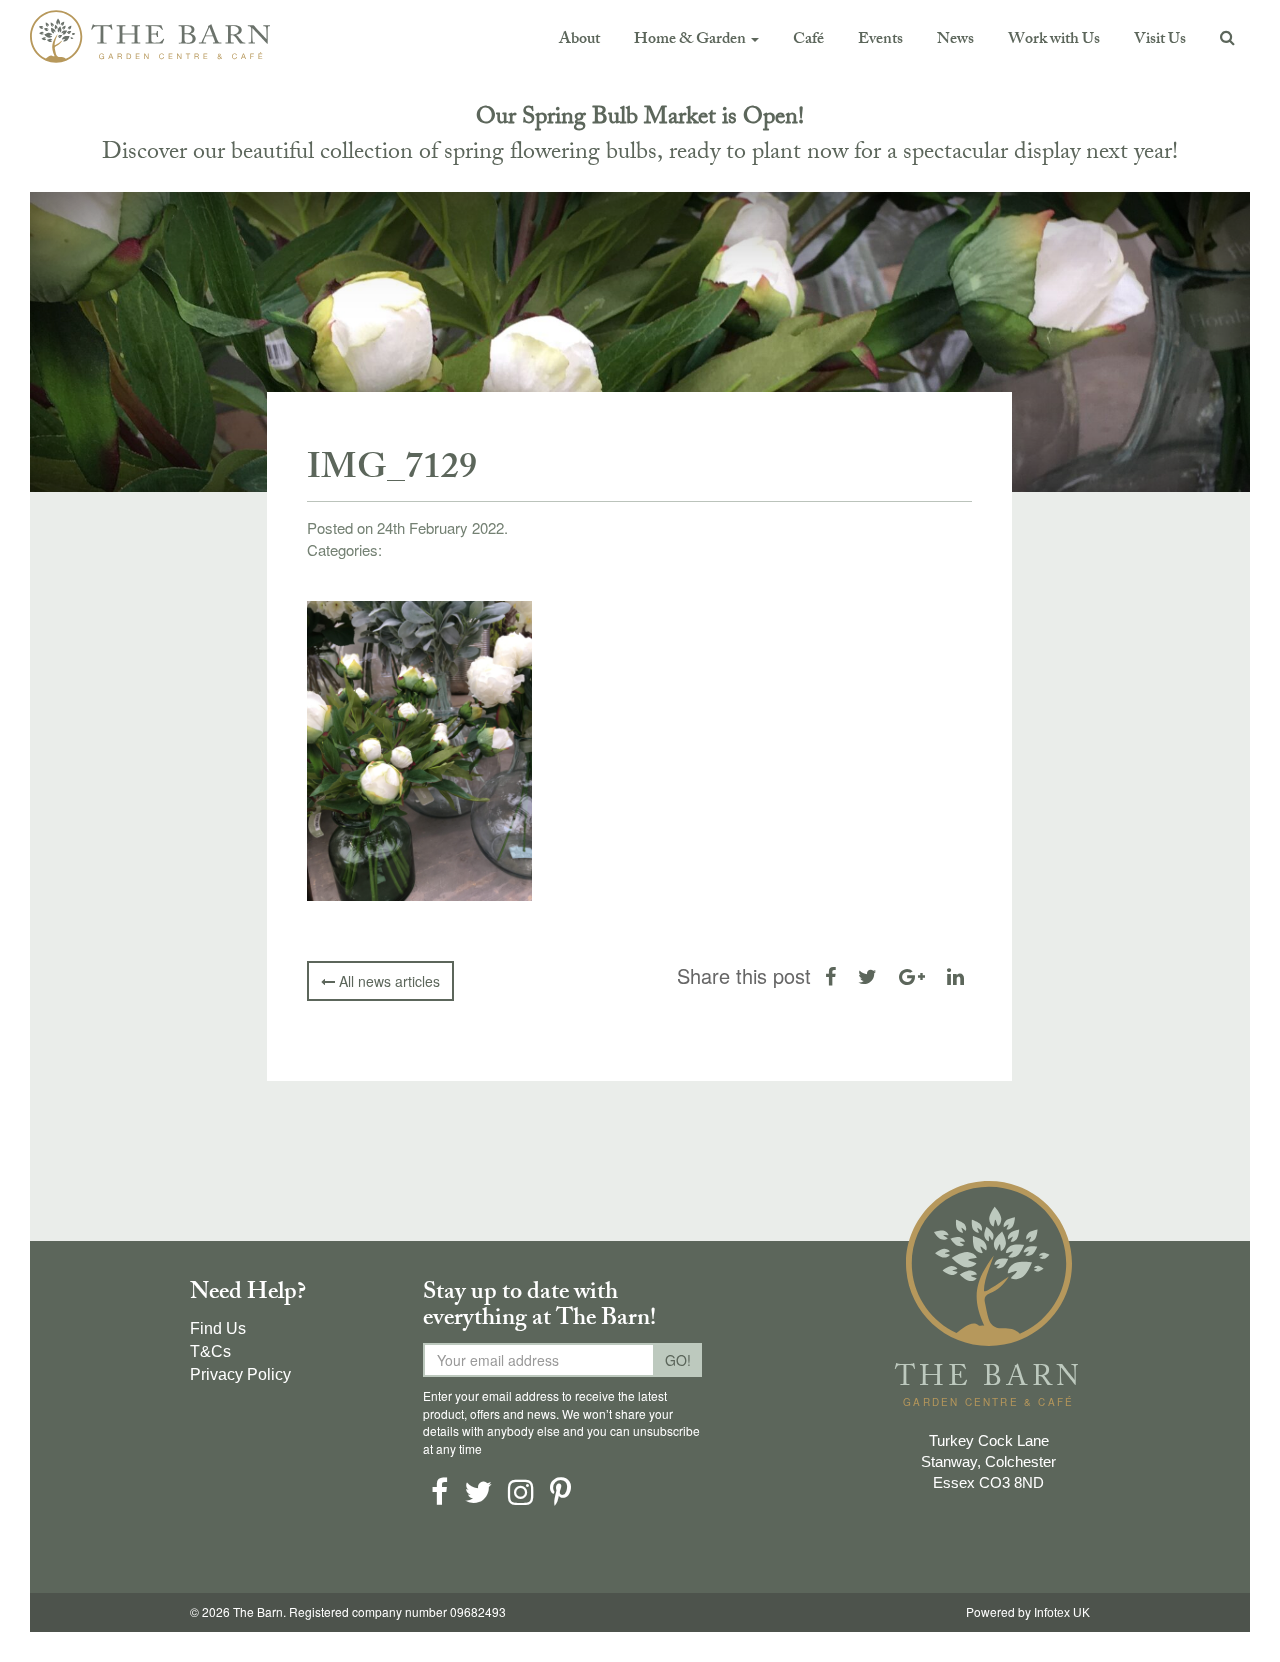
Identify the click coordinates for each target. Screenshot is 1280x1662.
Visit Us (1160, 40)
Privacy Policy (240, 1374)
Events (880, 40)
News (955, 40)
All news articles (387, 981)
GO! (678, 1360)
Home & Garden (691, 40)
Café (808, 40)
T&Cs (210, 1351)
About (579, 40)
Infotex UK (1062, 1613)
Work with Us (1054, 40)
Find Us (218, 1328)
